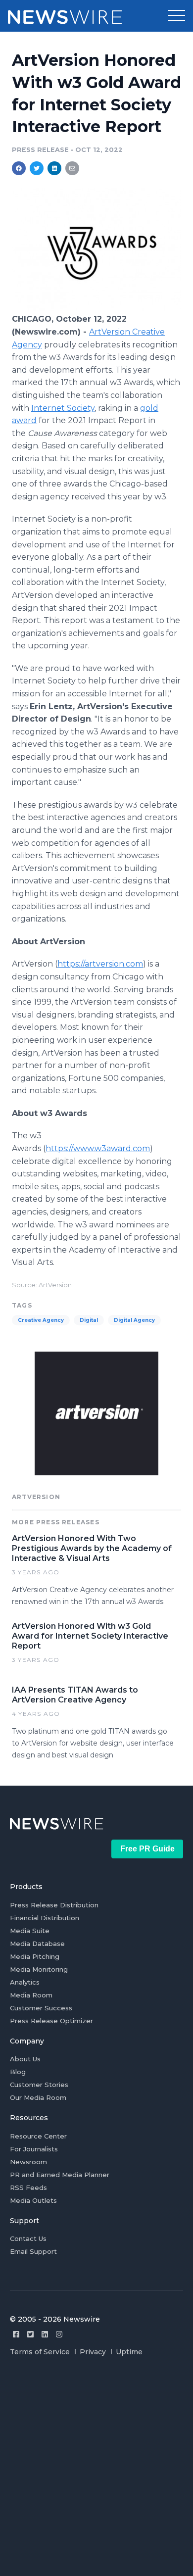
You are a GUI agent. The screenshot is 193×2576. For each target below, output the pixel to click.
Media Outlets (33, 2200)
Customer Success (41, 2008)
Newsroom (28, 2162)
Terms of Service (40, 2352)
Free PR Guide (147, 1849)
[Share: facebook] (19, 168)
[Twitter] (30, 2334)
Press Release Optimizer (51, 2021)
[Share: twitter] (37, 168)
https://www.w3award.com (98, 1148)
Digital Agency (134, 1320)
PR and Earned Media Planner (60, 2175)
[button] (177, 16)
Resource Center (38, 2136)
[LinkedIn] (45, 2334)
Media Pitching (35, 1956)
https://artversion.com (100, 964)
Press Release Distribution (54, 1905)
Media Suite (30, 1931)
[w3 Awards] (96, 308)
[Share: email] (72, 168)
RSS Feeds (28, 2187)
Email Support (33, 2251)
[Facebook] (16, 2334)
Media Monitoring (39, 1969)
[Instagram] (59, 2334)
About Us (25, 2059)
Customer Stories (39, 2085)
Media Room (31, 1995)
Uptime (129, 2352)
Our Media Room (38, 2097)
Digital (89, 1320)
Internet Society (63, 408)
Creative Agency (41, 1320)
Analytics (25, 1982)
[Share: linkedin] (55, 168)
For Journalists (34, 2149)
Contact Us (28, 2238)
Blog (18, 2072)
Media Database (37, 1944)
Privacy (93, 2352)
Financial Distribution (45, 1918)
